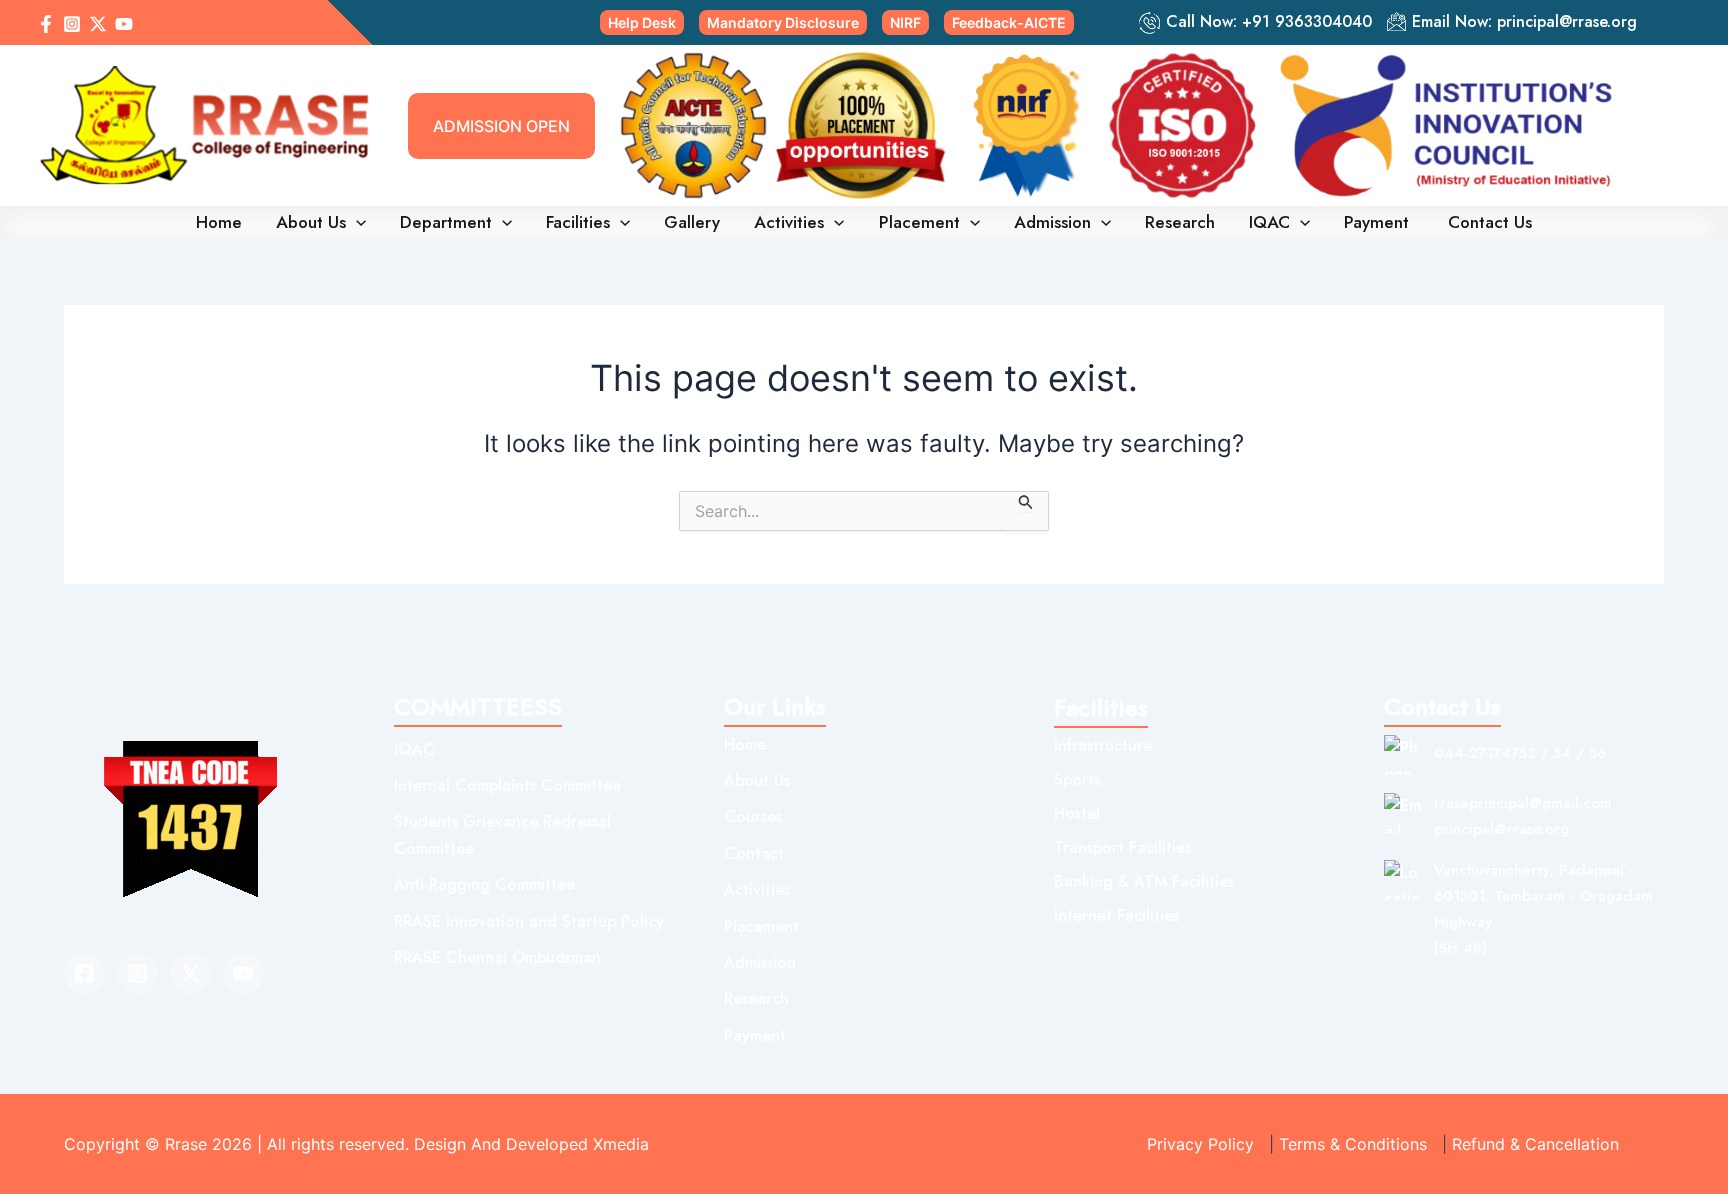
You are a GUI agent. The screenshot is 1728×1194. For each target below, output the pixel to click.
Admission (1052, 222)
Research (1180, 222)
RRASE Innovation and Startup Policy (529, 921)
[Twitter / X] (98, 24)
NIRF (905, 22)
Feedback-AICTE (1009, 22)
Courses (753, 816)
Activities (789, 222)
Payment (1379, 222)
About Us (311, 222)
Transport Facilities (1122, 847)
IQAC (1269, 222)
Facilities (578, 222)
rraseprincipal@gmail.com (1523, 803)
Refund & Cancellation (1535, 1144)
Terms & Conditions (1353, 1144)
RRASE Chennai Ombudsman (497, 957)
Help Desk (642, 22)
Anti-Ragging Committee (484, 884)
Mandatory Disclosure (783, 22)
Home (219, 222)
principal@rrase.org (1567, 21)
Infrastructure (1103, 745)
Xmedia (621, 1144)
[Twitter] (190, 973)
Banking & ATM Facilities (1144, 881)
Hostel (1077, 813)
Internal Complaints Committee (507, 785)
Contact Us (1490, 222)
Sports (1077, 779)
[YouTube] (124, 24)
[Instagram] (72, 24)
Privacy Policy (1200, 1144)
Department (446, 222)
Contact (754, 853)
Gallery (692, 222)
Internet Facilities (1116, 915)
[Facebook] (46, 24)
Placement (919, 222)
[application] (356, 222)
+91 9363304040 (1307, 21)
